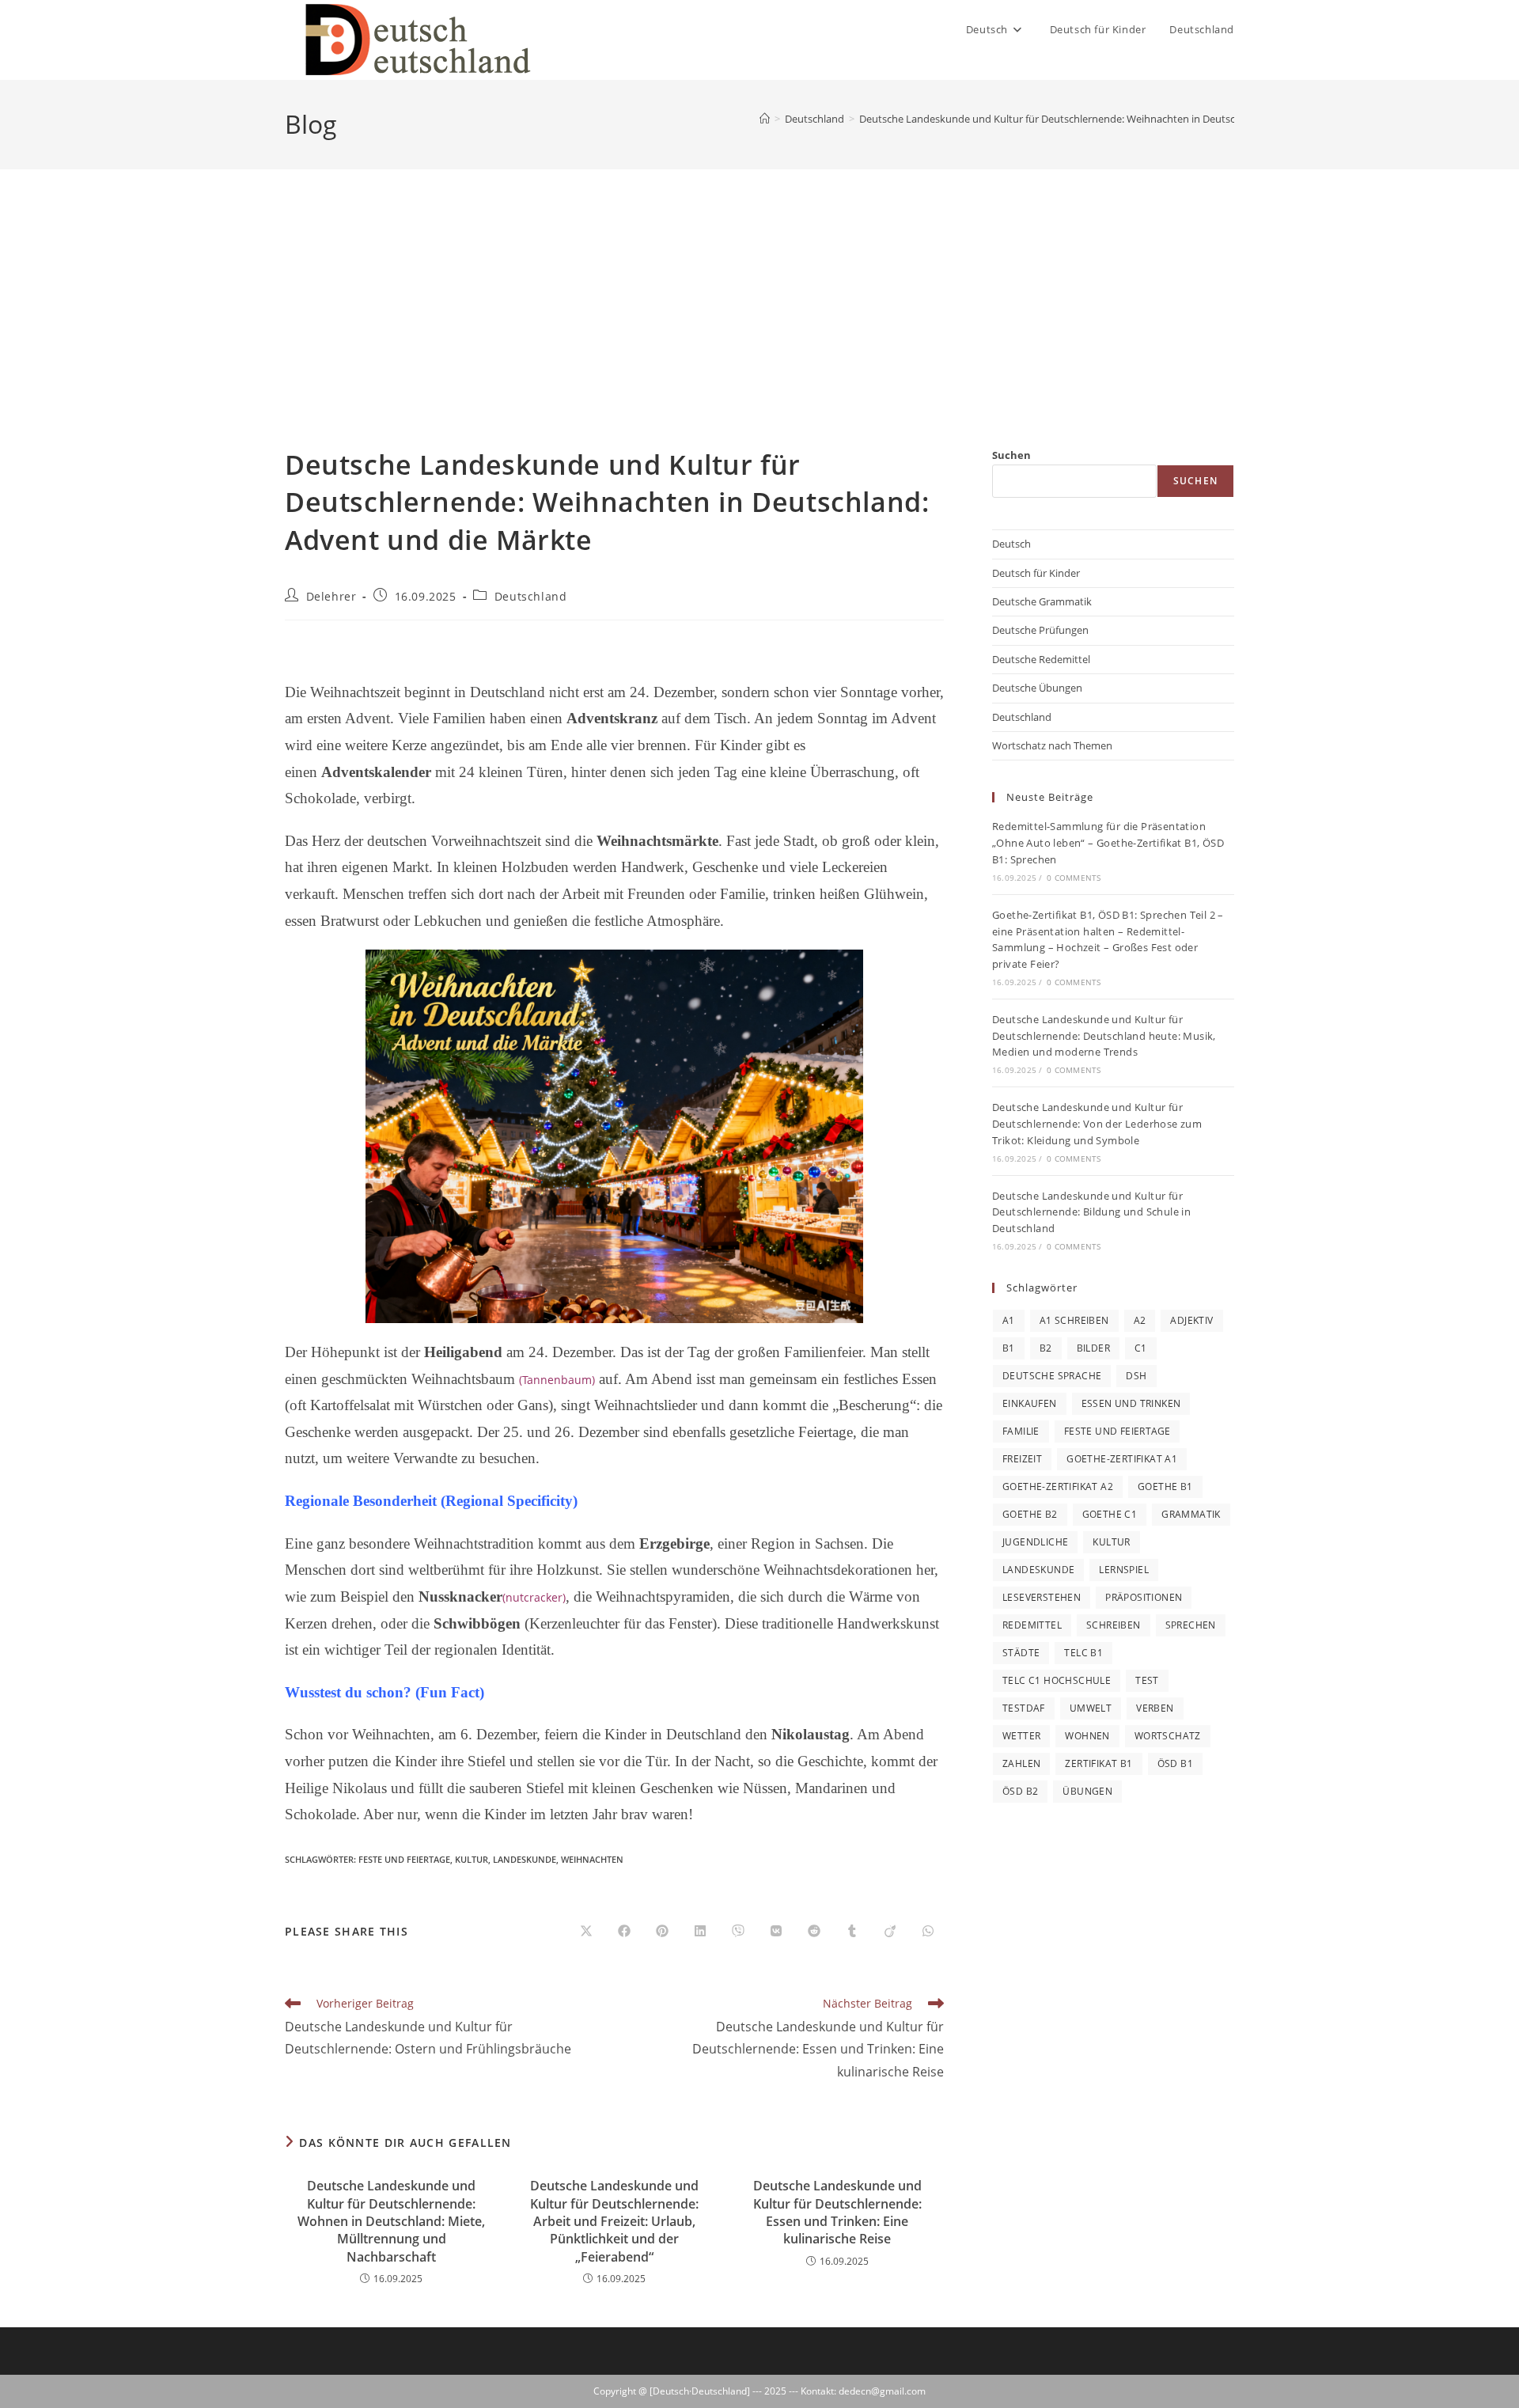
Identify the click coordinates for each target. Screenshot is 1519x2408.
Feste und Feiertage (404, 1859)
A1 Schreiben (1074, 1320)
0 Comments (1074, 878)
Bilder (1093, 1348)
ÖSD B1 (1175, 1763)
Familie (1021, 1431)
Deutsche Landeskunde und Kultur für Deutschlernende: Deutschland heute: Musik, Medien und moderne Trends (1104, 1036)
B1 (1009, 1348)
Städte (1021, 1653)
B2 (1046, 1348)
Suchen (1011, 455)
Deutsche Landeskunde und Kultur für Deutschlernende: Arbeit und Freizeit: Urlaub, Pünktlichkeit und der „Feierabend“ (614, 2221)
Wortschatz (1168, 1736)
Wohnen (1087, 1736)
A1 (1009, 1320)
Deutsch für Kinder (1036, 573)
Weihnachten (592, 1859)
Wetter (1021, 1736)
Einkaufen (1030, 1403)
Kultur (472, 1859)
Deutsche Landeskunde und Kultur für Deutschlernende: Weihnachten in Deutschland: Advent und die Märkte (1117, 119)
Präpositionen (1144, 1597)
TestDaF (1024, 1708)
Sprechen (1191, 1625)
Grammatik (1191, 1514)
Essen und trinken (1131, 1403)
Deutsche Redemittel (1041, 659)
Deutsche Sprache (1052, 1376)
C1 (1141, 1348)
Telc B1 (1083, 1653)
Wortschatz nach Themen (1052, 745)
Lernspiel (1124, 1570)
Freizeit (1022, 1459)
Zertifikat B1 (1099, 1763)
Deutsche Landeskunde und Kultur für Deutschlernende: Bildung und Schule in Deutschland (1091, 1212)
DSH (1136, 1376)
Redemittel (1032, 1625)
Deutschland (531, 596)
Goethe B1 (1165, 1487)
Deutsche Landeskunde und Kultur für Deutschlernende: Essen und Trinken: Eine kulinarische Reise (837, 2212)
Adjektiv (1191, 1320)
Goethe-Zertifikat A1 (1122, 1459)
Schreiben (1114, 1625)
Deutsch (1011, 544)
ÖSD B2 (1020, 1791)
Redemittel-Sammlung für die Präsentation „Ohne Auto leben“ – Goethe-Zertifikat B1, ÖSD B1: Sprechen (1108, 843)
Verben (1155, 1708)
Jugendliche (1035, 1542)
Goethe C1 (1110, 1514)
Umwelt (1091, 1708)
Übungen (1087, 1791)
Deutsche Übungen (1037, 688)
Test (1147, 1680)
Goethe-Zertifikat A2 (1058, 1487)
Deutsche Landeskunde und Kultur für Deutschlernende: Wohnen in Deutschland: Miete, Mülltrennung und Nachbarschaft (391, 2221)
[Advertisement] (759, 328)
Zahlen (1021, 1763)
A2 (1140, 1320)
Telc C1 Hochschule (1057, 1680)
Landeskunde (525, 1859)
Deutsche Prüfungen (1040, 630)
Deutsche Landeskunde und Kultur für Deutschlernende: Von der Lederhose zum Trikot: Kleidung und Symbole (1097, 1124)
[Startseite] (765, 119)
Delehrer (331, 596)
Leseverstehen (1042, 1597)
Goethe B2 (1030, 1514)
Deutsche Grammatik (1042, 601)
